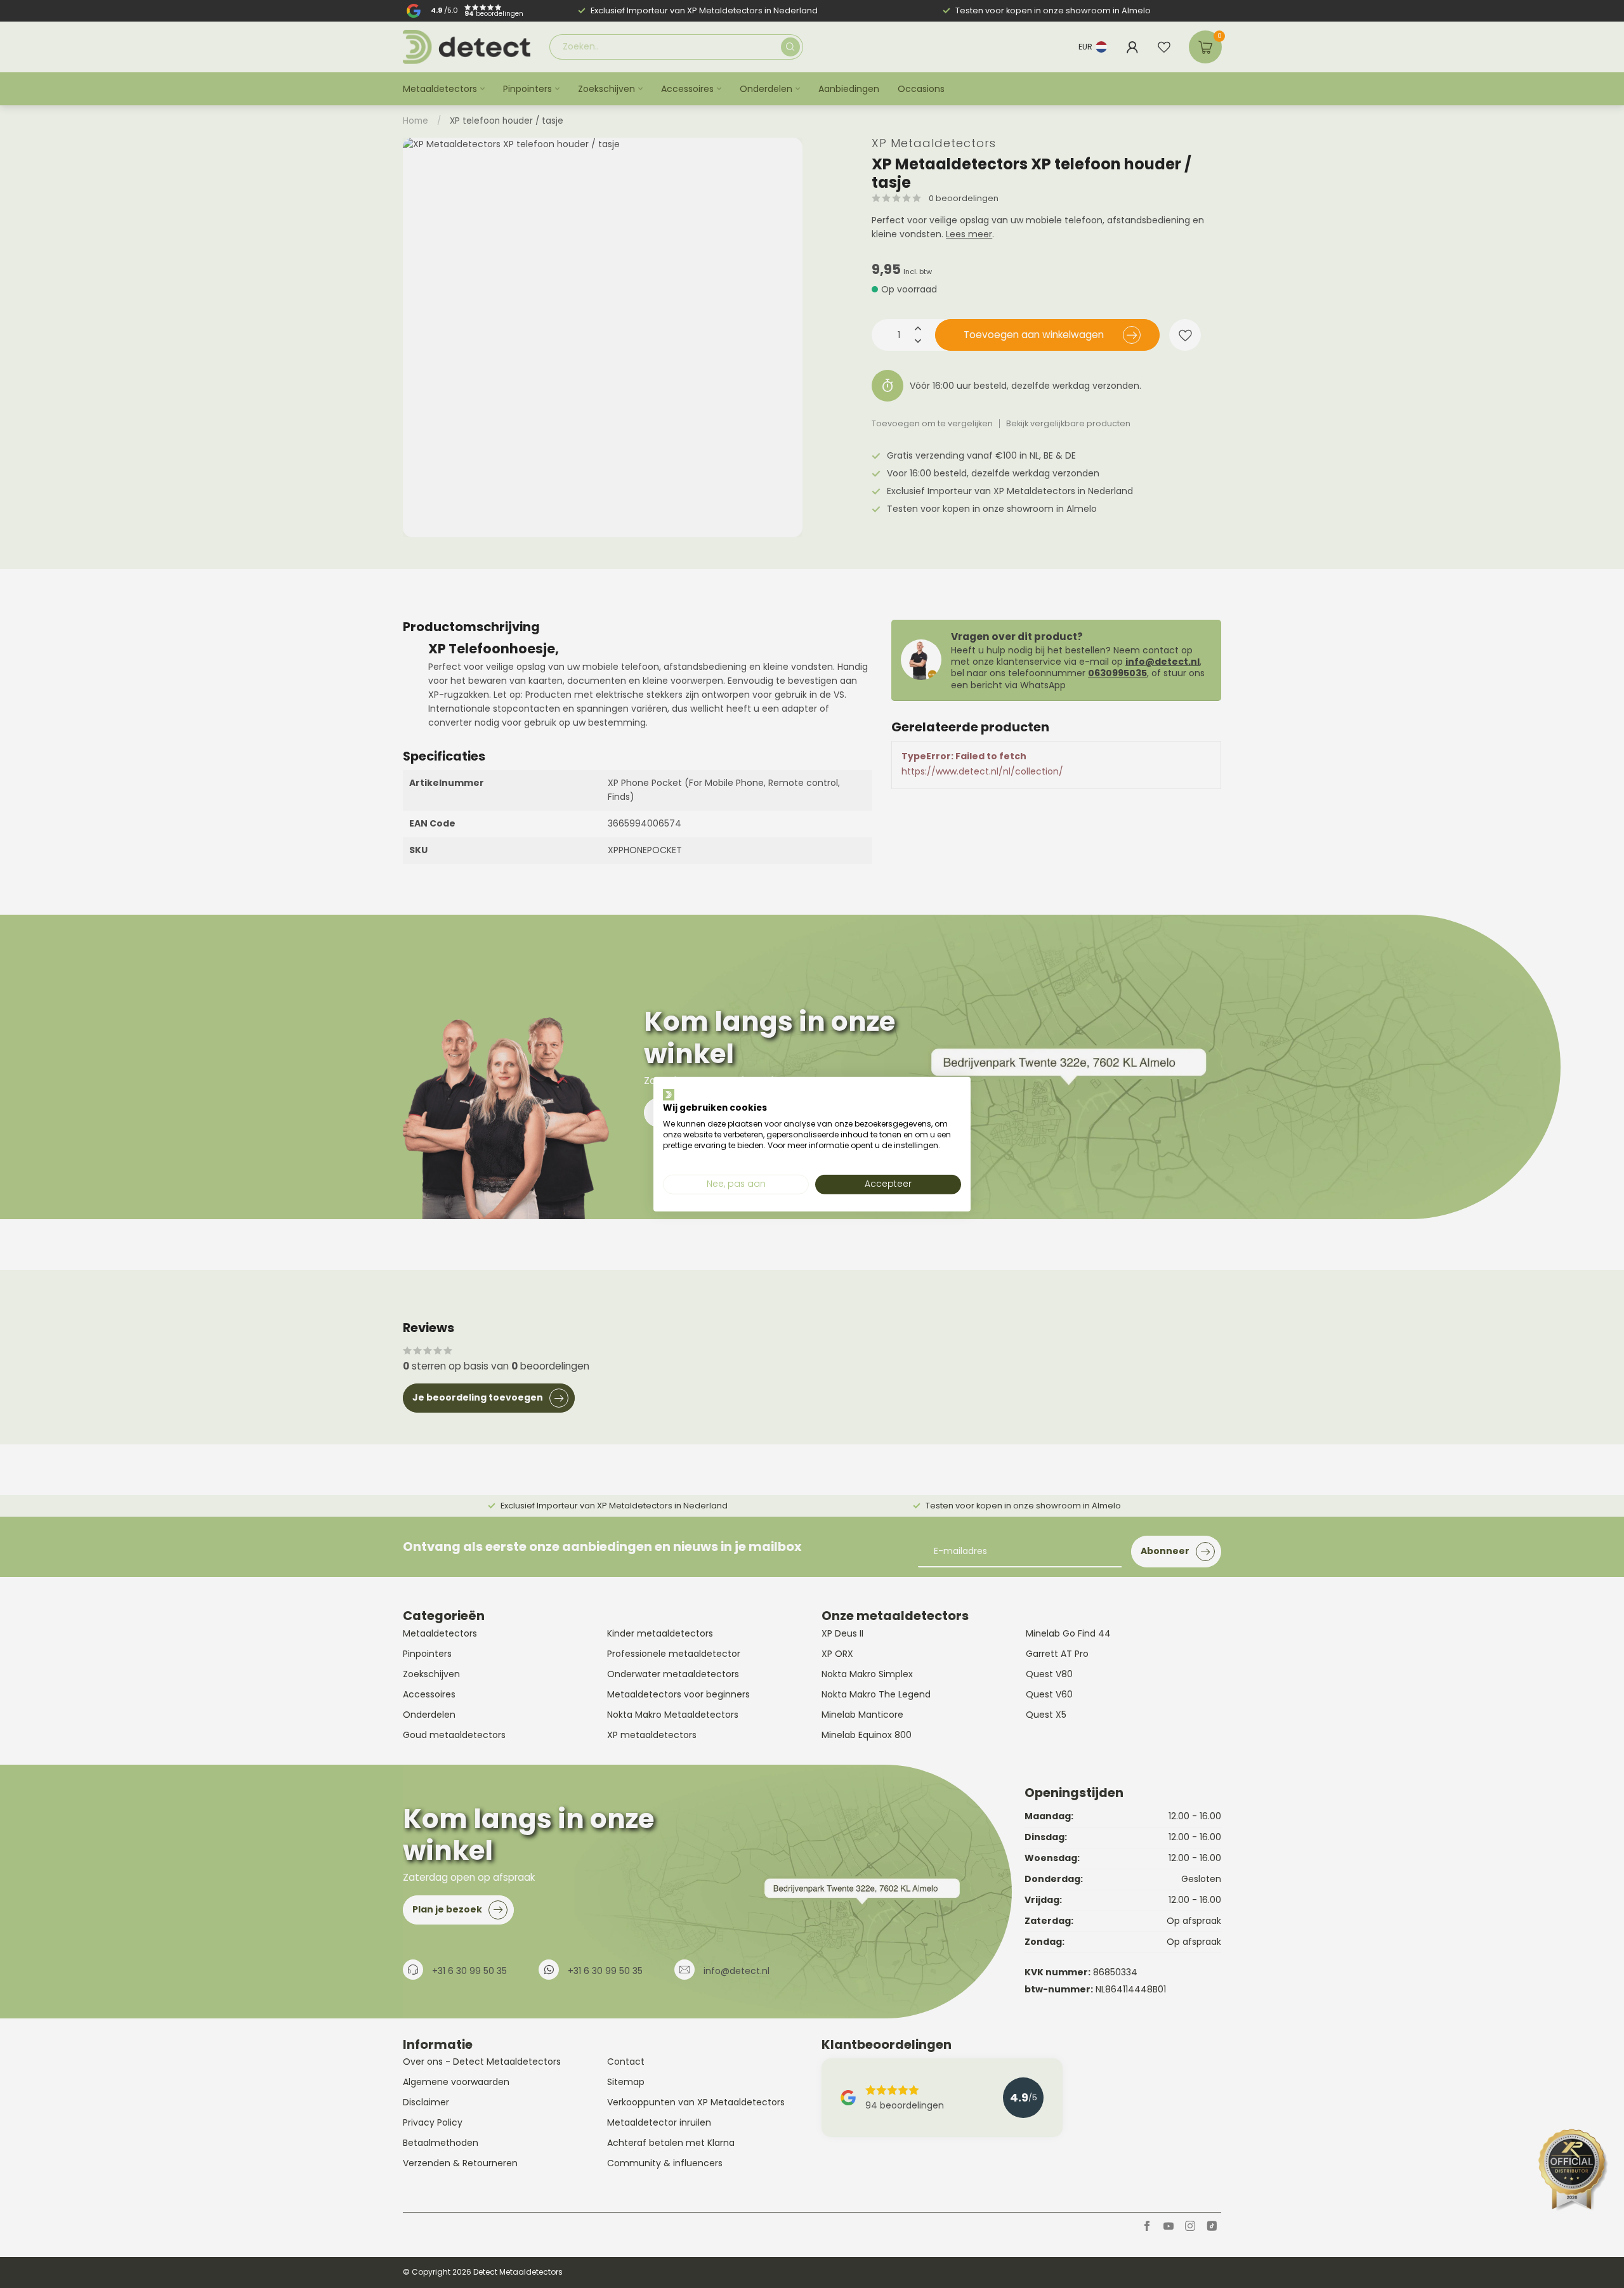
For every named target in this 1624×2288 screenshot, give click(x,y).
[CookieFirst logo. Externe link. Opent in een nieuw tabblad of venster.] (669, 1094)
